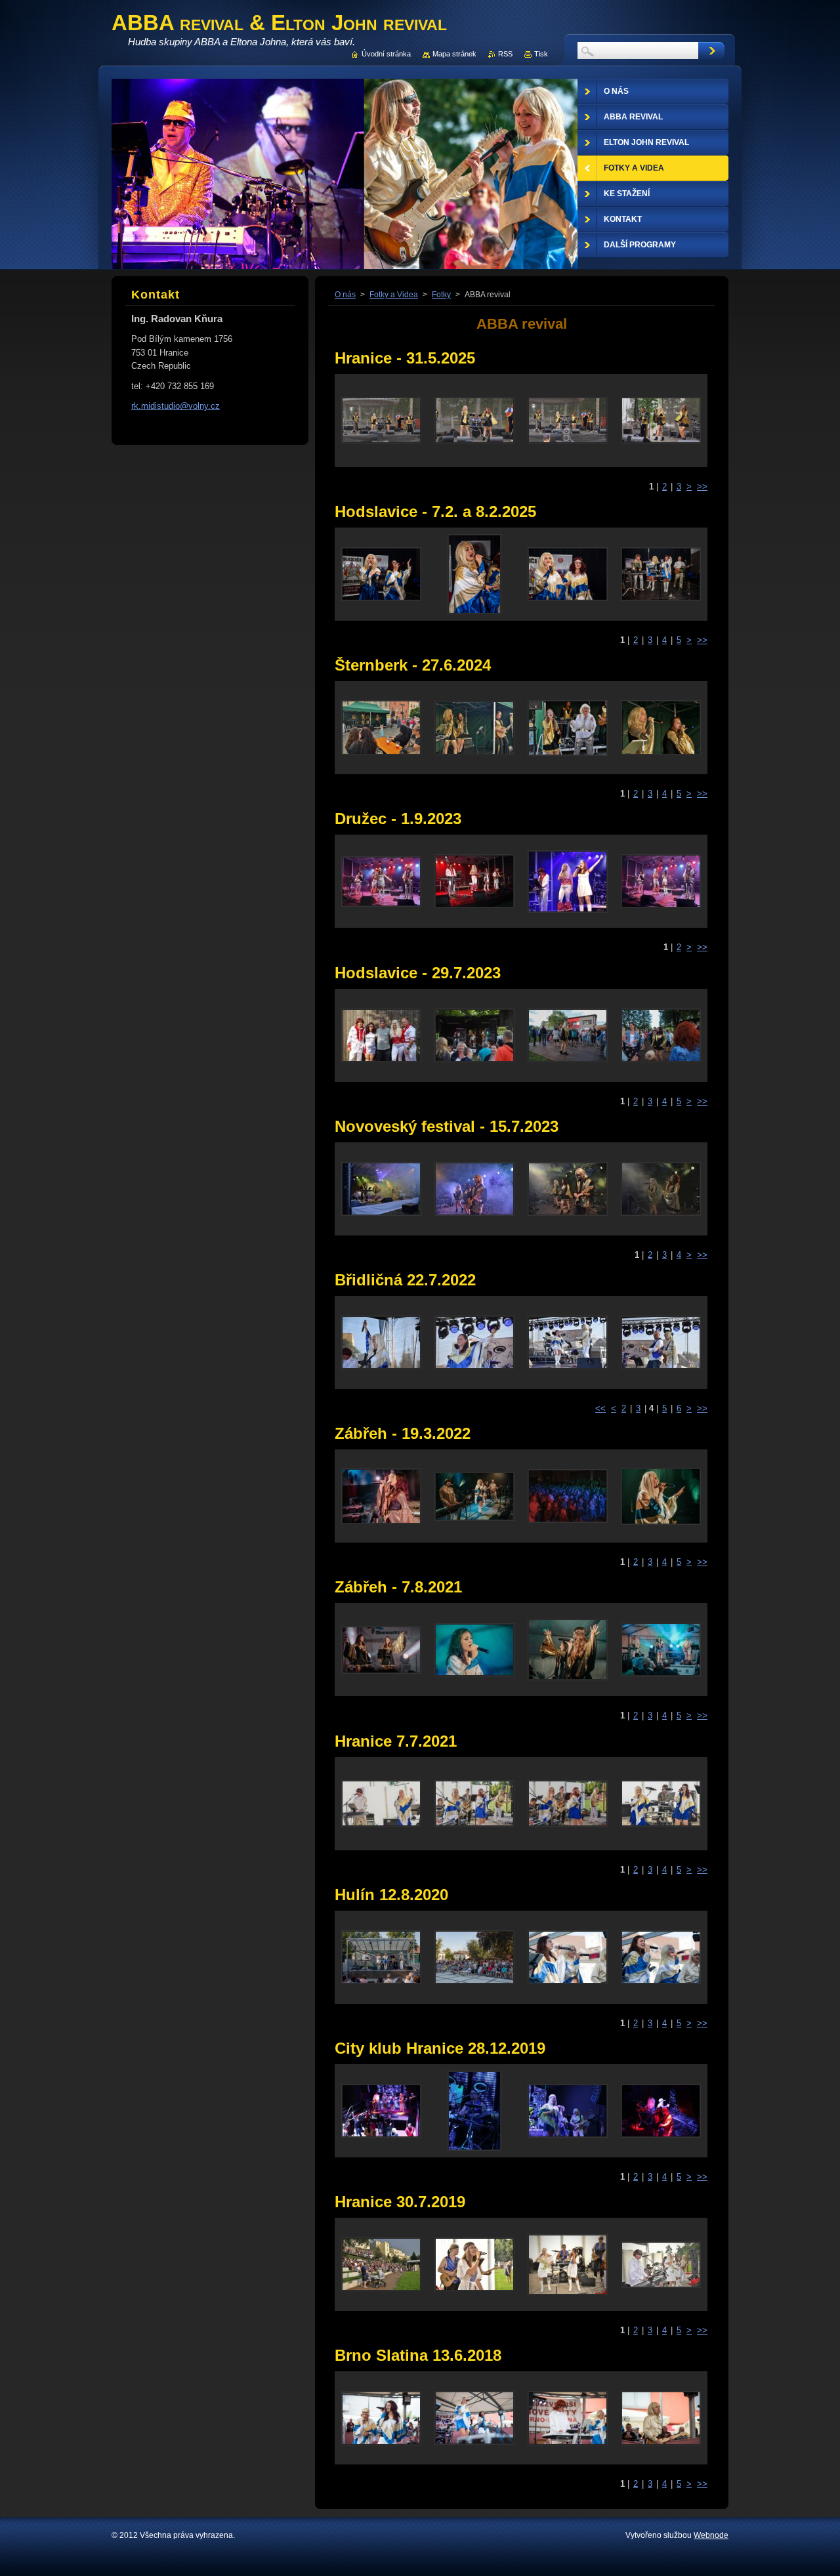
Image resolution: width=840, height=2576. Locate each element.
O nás (345, 295)
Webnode (711, 2535)
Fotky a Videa (394, 295)
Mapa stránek (454, 54)
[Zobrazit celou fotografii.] (381, 421)
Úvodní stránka (386, 54)
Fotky (441, 295)
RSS (505, 54)
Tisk (541, 54)
